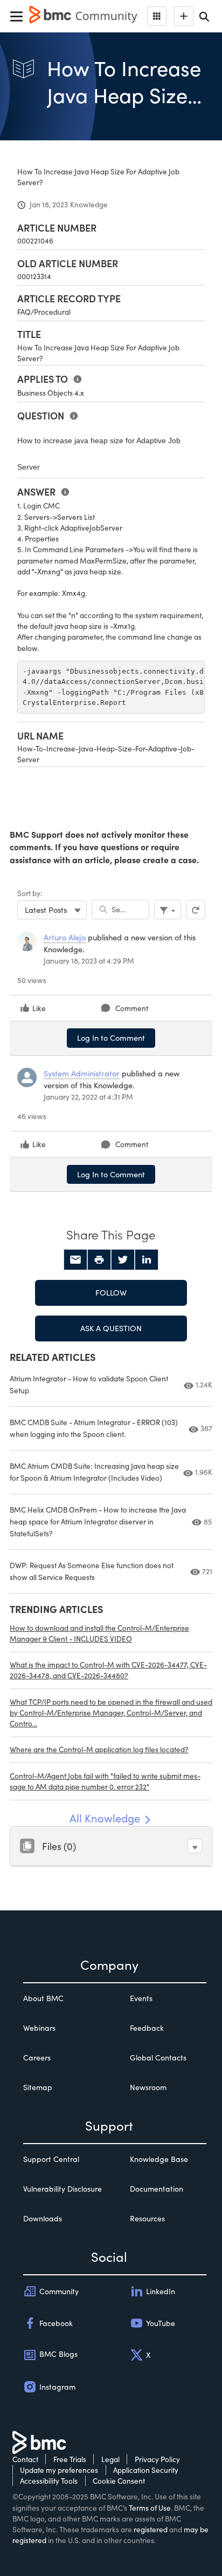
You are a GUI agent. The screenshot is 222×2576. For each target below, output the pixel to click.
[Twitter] (123, 1260)
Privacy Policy (157, 2459)
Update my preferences (59, 2470)
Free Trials (70, 2459)
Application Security (146, 2470)
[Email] (75, 1260)
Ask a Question (111, 1328)
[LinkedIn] (147, 1260)
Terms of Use (150, 2508)
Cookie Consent (119, 2481)
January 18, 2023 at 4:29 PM (89, 961)
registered (151, 2529)
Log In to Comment (111, 1038)
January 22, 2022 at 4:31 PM (88, 1097)
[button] (195, 1846)
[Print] (99, 1260)
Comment (132, 1008)
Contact (25, 2459)
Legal (110, 2459)
